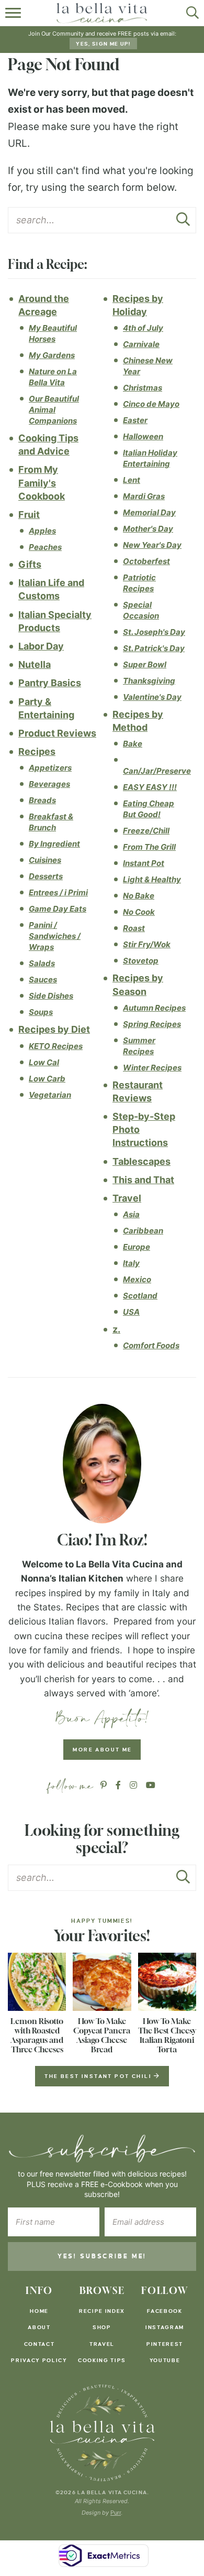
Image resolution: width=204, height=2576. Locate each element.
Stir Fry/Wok (147, 944)
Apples (42, 531)
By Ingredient (54, 844)
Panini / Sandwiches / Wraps (55, 936)
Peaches (45, 547)
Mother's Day (148, 529)
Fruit (29, 515)
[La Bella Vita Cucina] (102, 2433)
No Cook (139, 912)
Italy (131, 1263)
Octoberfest (146, 561)
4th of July (143, 328)
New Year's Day (152, 545)
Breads (42, 800)
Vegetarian (50, 1095)
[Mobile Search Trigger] (190, 13)
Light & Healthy (152, 879)
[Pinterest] (104, 1785)
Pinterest (165, 2344)
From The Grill (149, 847)
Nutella (35, 664)
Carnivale (141, 344)
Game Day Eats (58, 909)
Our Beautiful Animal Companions (54, 410)
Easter (135, 420)
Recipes (37, 751)
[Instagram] (133, 1785)
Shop (102, 2327)
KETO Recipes (56, 1046)
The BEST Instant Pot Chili (99, 2076)
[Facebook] (118, 1785)
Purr (116, 2513)
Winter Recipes (152, 1068)
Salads (42, 963)
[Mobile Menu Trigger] (14, 13)
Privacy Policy (39, 2360)
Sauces (43, 979)
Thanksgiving (149, 681)
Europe (137, 1247)
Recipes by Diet (54, 1029)
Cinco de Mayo (151, 404)
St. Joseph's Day (154, 632)
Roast (134, 928)
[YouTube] (151, 1785)
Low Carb (47, 1079)
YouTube (165, 2360)
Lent (132, 480)
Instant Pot (144, 863)
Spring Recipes (152, 1024)
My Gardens (52, 355)
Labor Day (41, 646)
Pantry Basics (50, 683)
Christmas (143, 388)
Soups (41, 1012)
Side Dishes (51, 996)
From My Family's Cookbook (42, 483)
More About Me (102, 1750)
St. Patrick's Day (154, 648)
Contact (39, 2344)
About (39, 2327)
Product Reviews (57, 733)
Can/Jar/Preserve (157, 771)
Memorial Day (149, 512)
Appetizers (50, 768)
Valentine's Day (152, 697)
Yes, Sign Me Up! (103, 44)
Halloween (143, 436)
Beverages (49, 784)
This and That (143, 1180)
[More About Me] (102, 1464)
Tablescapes (141, 1161)
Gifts (30, 564)
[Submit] (183, 222)
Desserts (46, 876)
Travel (127, 1198)
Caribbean (143, 1231)
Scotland (140, 1296)
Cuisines (45, 860)
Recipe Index (102, 2311)
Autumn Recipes (154, 1008)
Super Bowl (145, 664)
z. (116, 1329)
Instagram (165, 2327)
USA (131, 1312)
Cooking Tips (102, 2360)
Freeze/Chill (146, 831)
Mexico (137, 1279)
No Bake (139, 896)
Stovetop (141, 961)
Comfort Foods (151, 1345)
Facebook (165, 2311)
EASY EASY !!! (150, 787)
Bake (133, 744)
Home (39, 2311)
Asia (131, 1214)
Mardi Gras (144, 496)
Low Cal (44, 1062)
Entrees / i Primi (58, 892)
